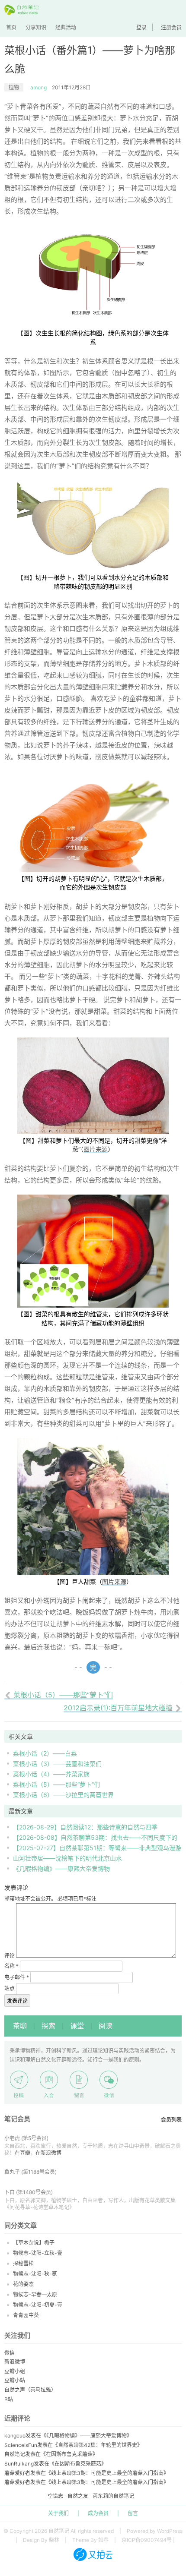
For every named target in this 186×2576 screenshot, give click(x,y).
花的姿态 (23, 2284)
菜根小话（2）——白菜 (45, 1753)
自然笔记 (15, 2454)
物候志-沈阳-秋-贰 (35, 2274)
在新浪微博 (48, 2153)
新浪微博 (15, 2362)
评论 (10, 1956)
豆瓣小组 (15, 2371)
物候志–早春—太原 (35, 2294)
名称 (11, 1966)
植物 (14, 87)
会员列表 (171, 2120)
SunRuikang (19, 2464)
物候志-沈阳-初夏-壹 (38, 2305)
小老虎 (12, 2138)
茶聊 (20, 2026)
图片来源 (96, 1149)
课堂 (77, 2026)
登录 (141, 27)
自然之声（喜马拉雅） (30, 2390)
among (38, 87)
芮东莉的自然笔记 (113, 2496)
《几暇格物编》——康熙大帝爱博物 (61, 1868)
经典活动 (66, 27)
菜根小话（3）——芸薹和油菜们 (57, 1764)
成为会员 (98, 2513)
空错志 (55, 2496)
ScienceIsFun (21, 2445)
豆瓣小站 (15, 2380)
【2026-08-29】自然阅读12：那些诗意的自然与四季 (85, 1827)
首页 (11, 27)
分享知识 (36, 27)
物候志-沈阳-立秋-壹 (38, 2253)
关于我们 (58, 2513)
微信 (10, 2353)
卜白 (10, 2192)
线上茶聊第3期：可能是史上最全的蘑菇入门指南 (107, 2473)
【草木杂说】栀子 (34, 2243)
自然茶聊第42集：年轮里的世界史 (98, 2445)
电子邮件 (17, 1977)
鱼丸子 (12, 2172)
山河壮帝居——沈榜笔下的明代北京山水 (67, 1858)
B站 (9, 2399)
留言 (133, 2513)
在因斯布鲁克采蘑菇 (69, 2454)
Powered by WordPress (155, 2531)
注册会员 (171, 27)
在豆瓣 (22, 2153)
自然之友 (78, 2496)
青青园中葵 (26, 2315)
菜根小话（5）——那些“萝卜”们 (56, 1784)
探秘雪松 (23, 2263)
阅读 (106, 2026)
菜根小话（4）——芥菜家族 (51, 1774)
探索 (48, 2026)
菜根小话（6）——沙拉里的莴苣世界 (63, 1795)
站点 (10, 1988)
